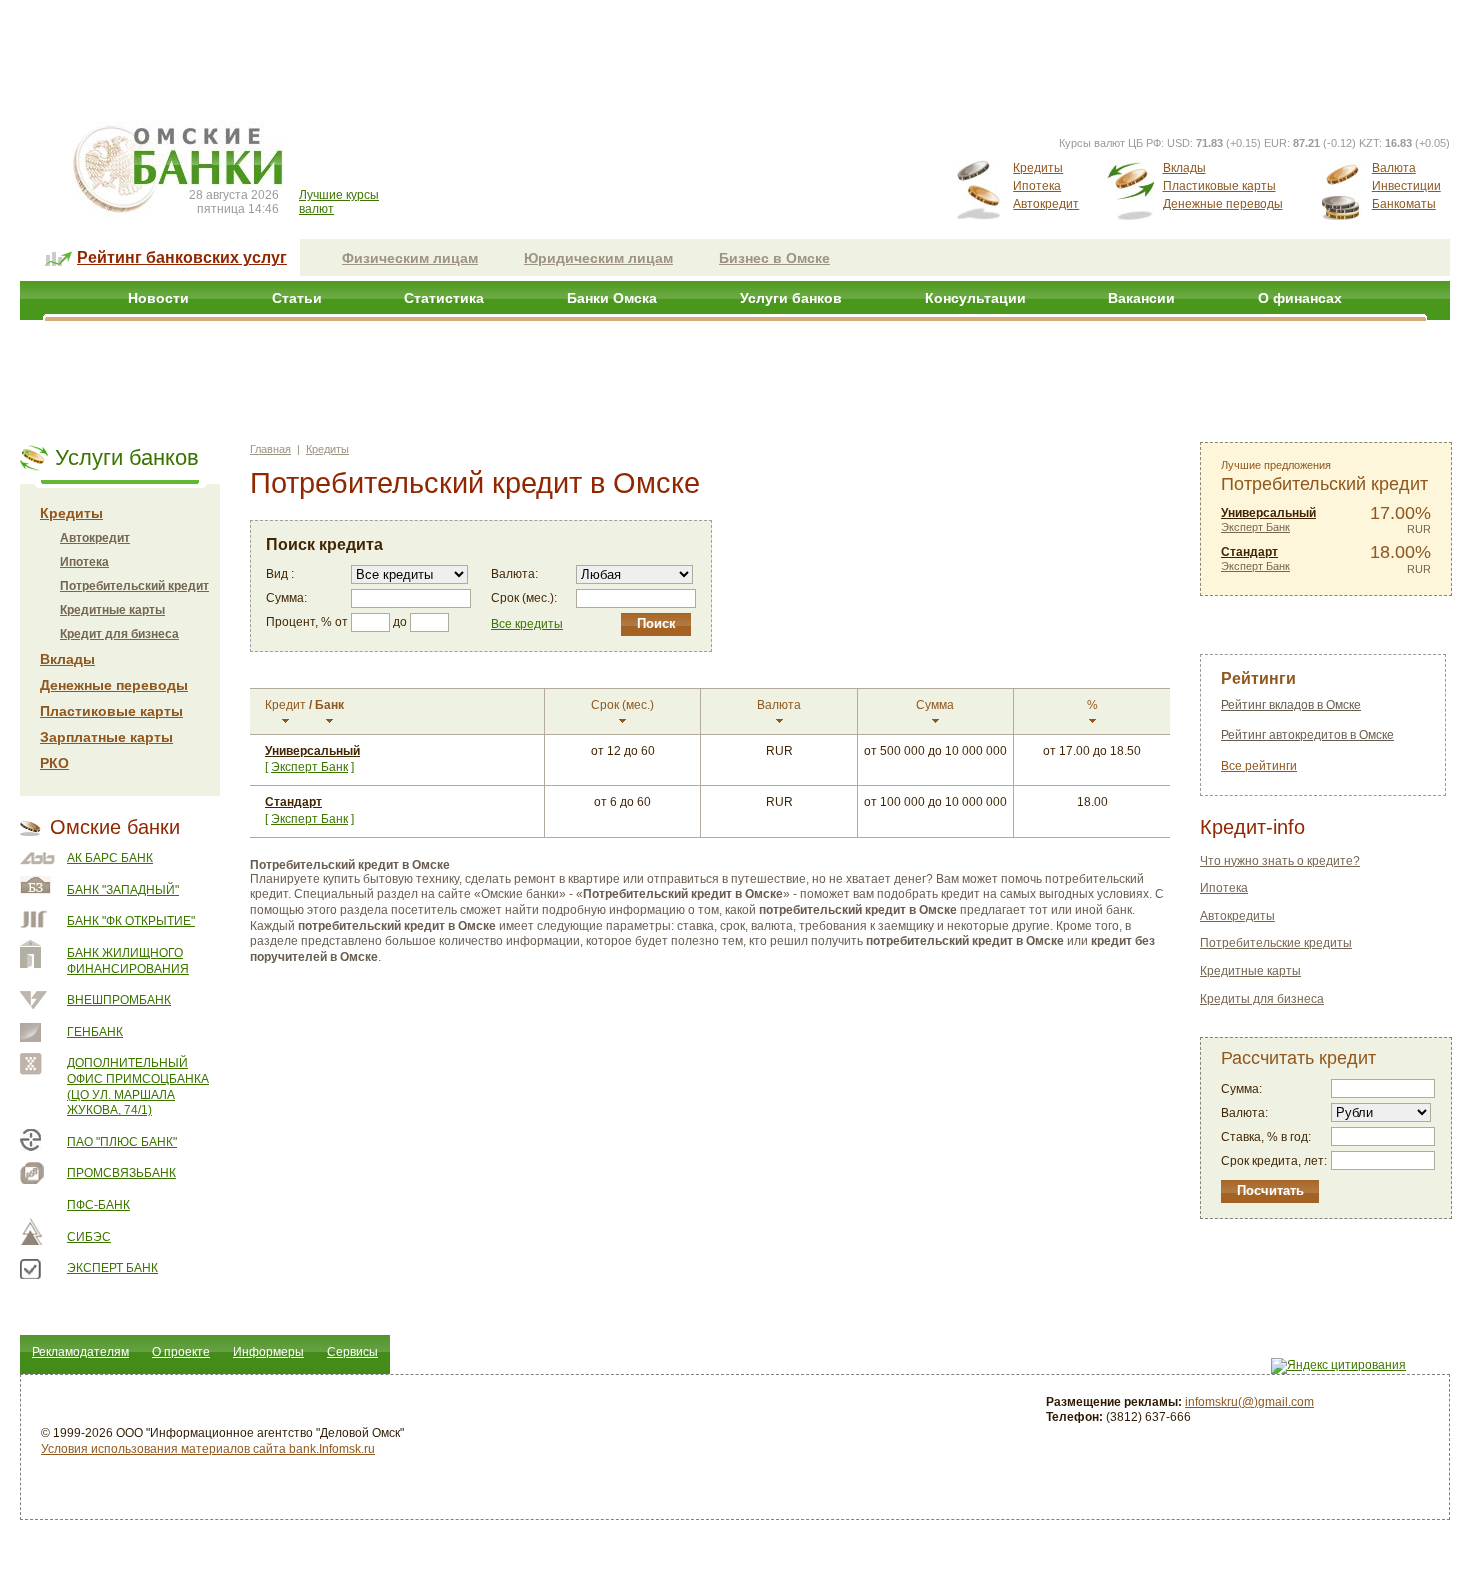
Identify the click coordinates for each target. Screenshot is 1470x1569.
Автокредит (1046, 204)
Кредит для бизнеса (119, 634)
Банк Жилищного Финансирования (128, 961)
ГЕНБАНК (95, 1032)
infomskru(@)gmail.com (1249, 1402)
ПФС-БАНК (98, 1205)
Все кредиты (527, 624)
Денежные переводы (1223, 204)
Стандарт (293, 802)
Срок (622, 705)
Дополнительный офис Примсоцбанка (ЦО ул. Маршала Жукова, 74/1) (138, 1086)
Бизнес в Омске (774, 258)
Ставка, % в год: (1266, 1137)
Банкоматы (1404, 204)
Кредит (285, 705)
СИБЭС (89, 1237)
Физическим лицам (410, 258)
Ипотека (1037, 186)
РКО (54, 763)
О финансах (1300, 298)
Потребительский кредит (134, 586)
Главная (270, 449)
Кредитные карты (112, 610)
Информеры (268, 1352)
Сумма (935, 705)
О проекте (181, 1352)
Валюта (1394, 168)
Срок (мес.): (524, 598)
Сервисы (352, 1352)
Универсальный (312, 751)
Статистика (444, 298)
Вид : (280, 574)
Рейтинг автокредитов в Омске (1307, 735)
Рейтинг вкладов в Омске (1291, 705)
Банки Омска (612, 298)
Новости (158, 298)
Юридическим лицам (598, 258)
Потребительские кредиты (1276, 943)
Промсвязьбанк (121, 1173)
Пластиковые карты (1219, 186)
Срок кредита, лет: (1274, 1161)
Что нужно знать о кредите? (1280, 861)
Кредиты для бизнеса (1262, 999)
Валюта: (514, 574)
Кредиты (1038, 168)
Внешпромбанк (119, 1000)
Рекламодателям (80, 1352)
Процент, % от (307, 622)
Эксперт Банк (112, 1268)
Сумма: (286, 598)
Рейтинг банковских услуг (182, 257)
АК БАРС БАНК (110, 858)
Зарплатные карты (106, 737)
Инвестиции (1406, 186)
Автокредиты (1237, 916)
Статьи (297, 298)
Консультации (975, 298)
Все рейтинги (1259, 766)
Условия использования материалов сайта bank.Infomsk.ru (208, 1449)
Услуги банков (791, 298)
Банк (329, 705)
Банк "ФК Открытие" (131, 921)
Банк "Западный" (123, 890)
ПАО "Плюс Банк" (122, 1142)
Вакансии (1141, 298)
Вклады (1184, 168)
